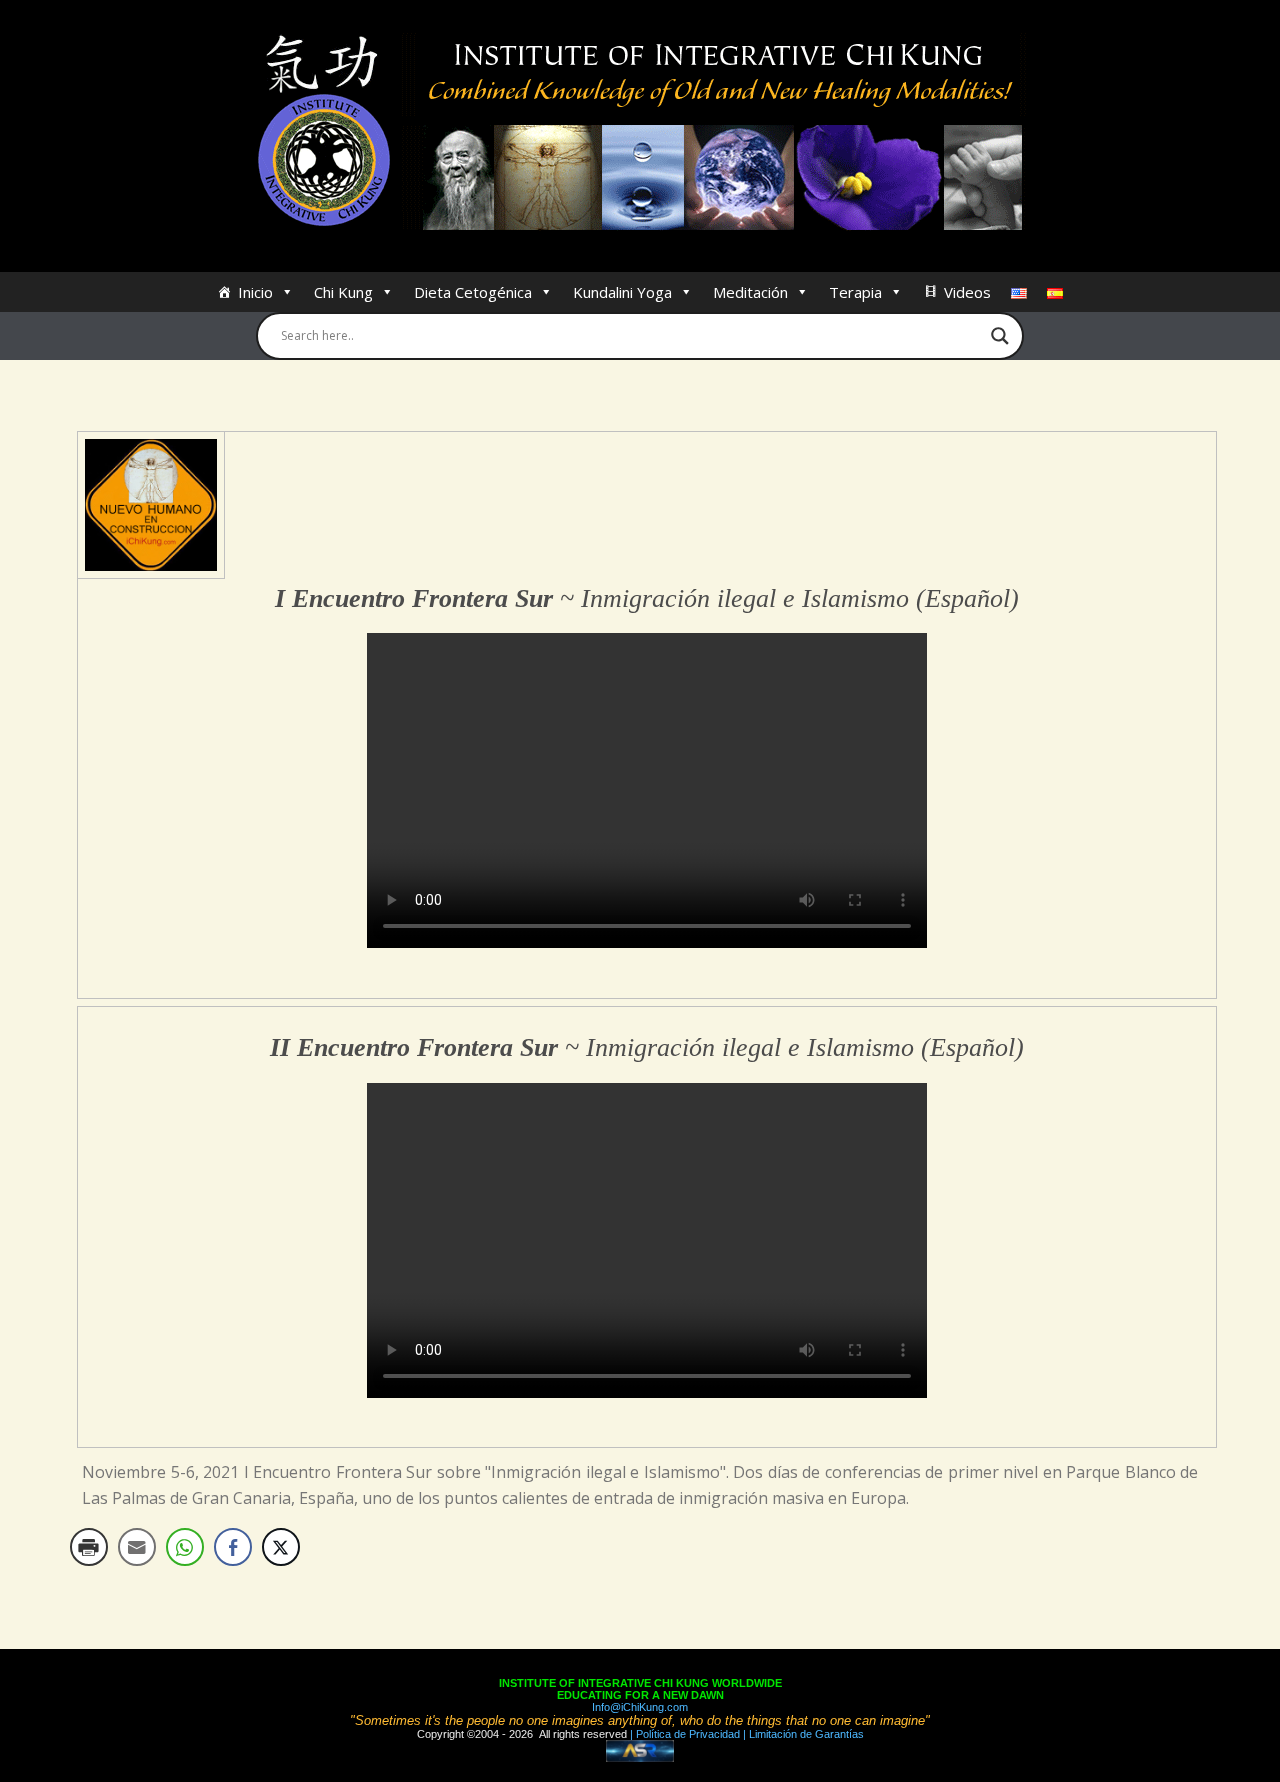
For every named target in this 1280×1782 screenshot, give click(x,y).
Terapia (855, 292)
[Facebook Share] (233, 1547)
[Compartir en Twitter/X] (281, 1547)
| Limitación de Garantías (802, 1734)
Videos (967, 292)
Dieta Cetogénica (473, 292)
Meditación (750, 292)
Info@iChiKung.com (640, 1707)
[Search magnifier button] (1000, 336)
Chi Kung (343, 292)
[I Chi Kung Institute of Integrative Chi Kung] (640, 132)
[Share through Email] (137, 1547)
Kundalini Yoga (622, 292)
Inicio (255, 292)
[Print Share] (89, 1547)
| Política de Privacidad (683, 1734)
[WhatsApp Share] (185, 1547)
